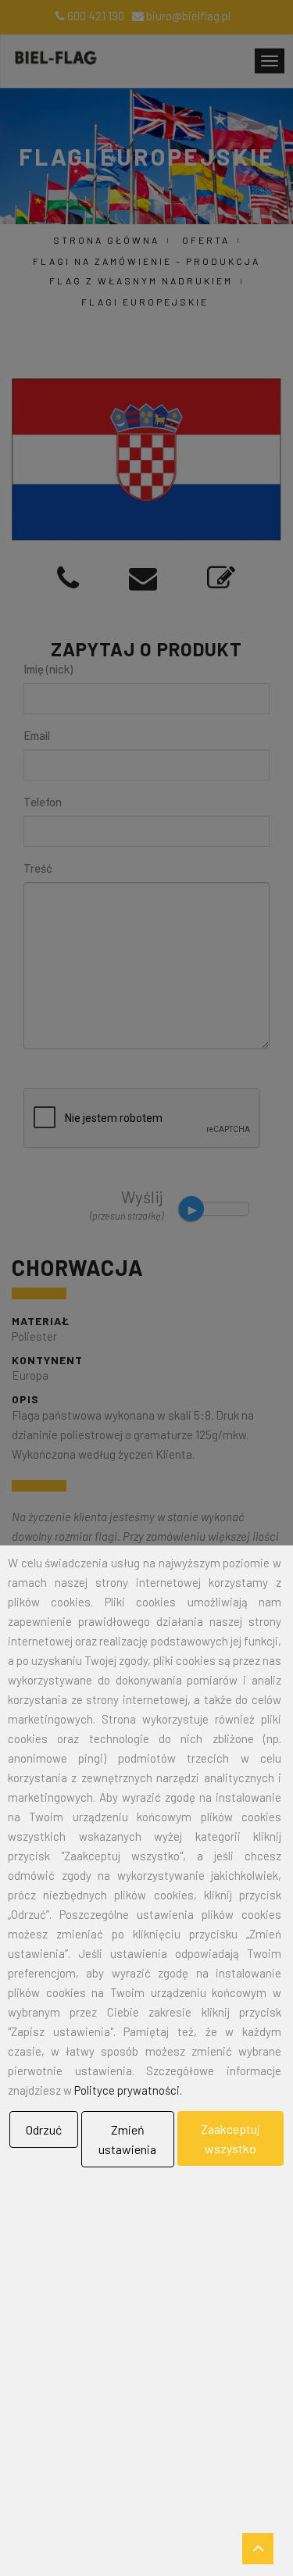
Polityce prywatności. (128, 2090)
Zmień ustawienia (127, 2139)
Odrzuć (44, 2129)
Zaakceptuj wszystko (230, 2138)
